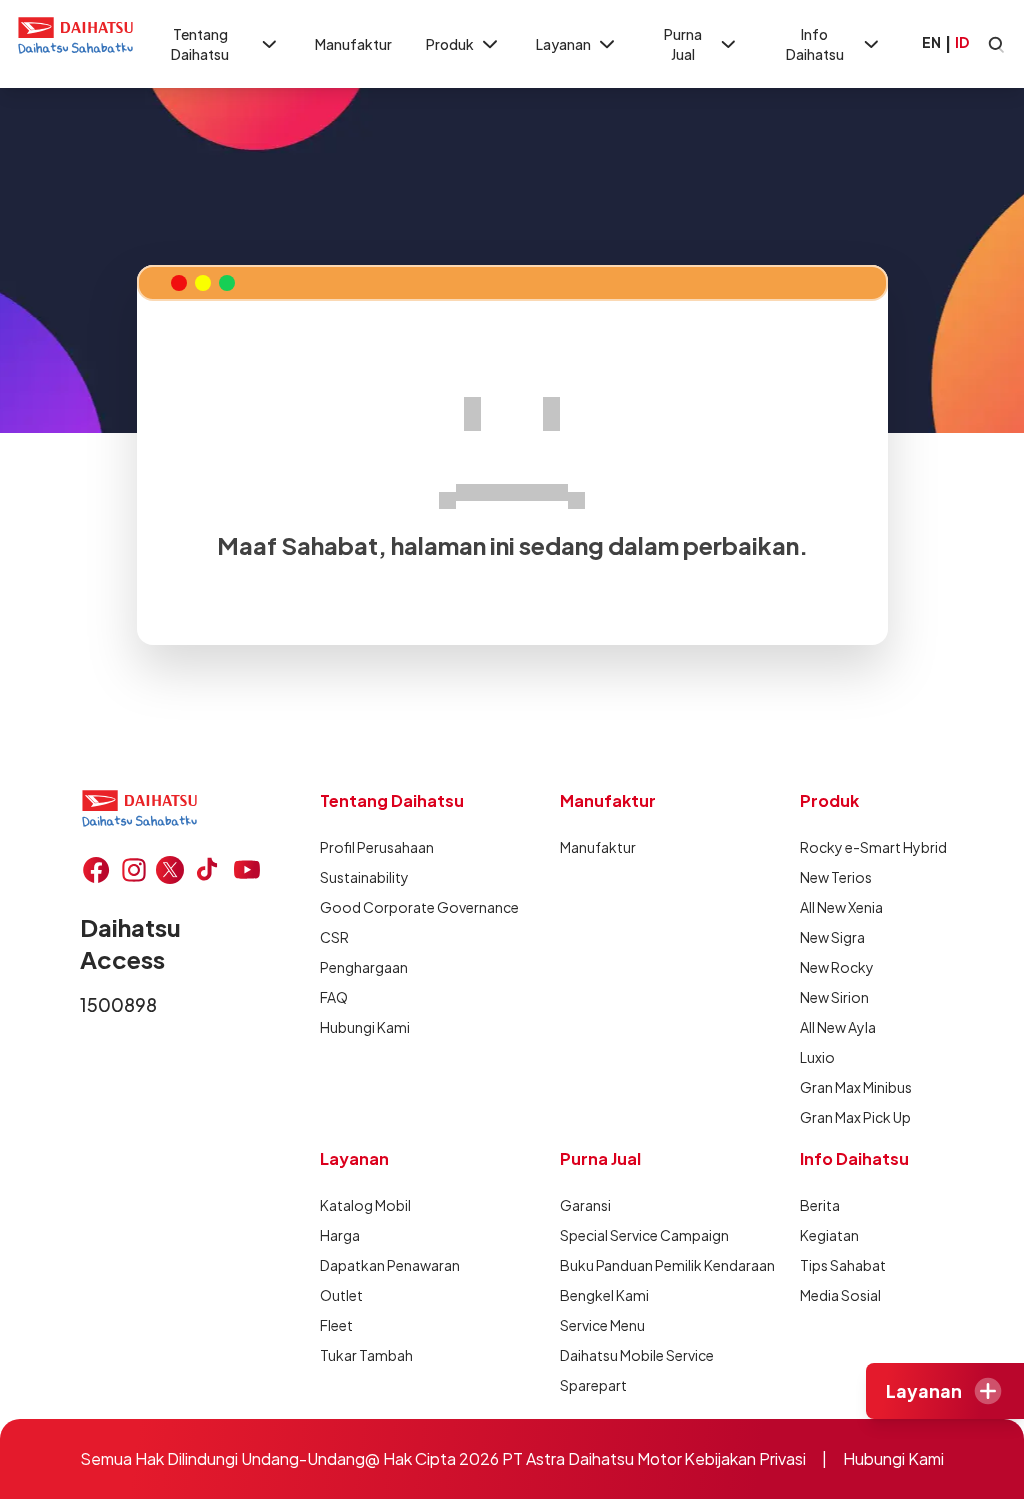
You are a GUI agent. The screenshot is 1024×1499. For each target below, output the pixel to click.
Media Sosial (840, 1295)
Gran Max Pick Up (855, 1117)
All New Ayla (838, 1027)
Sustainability (364, 877)
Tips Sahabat (843, 1265)
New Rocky (837, 967)
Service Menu (602, 1325)
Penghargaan (364, 967)
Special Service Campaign (644, 1235)
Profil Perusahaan (377, 847)
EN (931, 42)
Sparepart (593, 1385)
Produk (450, 44)
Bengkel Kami (604, 1295)
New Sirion (834, 997)
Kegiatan (829, 1235)
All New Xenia (841, 907)
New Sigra (832, 937)
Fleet (336, 1325)
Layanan (563, 44)
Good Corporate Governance (419, 907)
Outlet (341, 1295)
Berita (820, 1205)
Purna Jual (683, 44)
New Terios (836, 877)
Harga (340, 1235)
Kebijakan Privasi (745, 1458)
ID (962, 42)
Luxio (817, 1057)
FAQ (334, 997)
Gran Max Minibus (856, 1087)
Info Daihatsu (815, 44)
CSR (334, 937)
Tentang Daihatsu (200, 44)
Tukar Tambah (366, 1355)
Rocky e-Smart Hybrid (873, 847)
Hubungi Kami (365, 1027)
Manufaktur (353, 44)
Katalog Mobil (365, 1205)
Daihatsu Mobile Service (637, 1355)
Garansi (585, 1205)
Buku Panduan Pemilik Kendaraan (667, 1265)
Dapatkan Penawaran (390, 1265)
